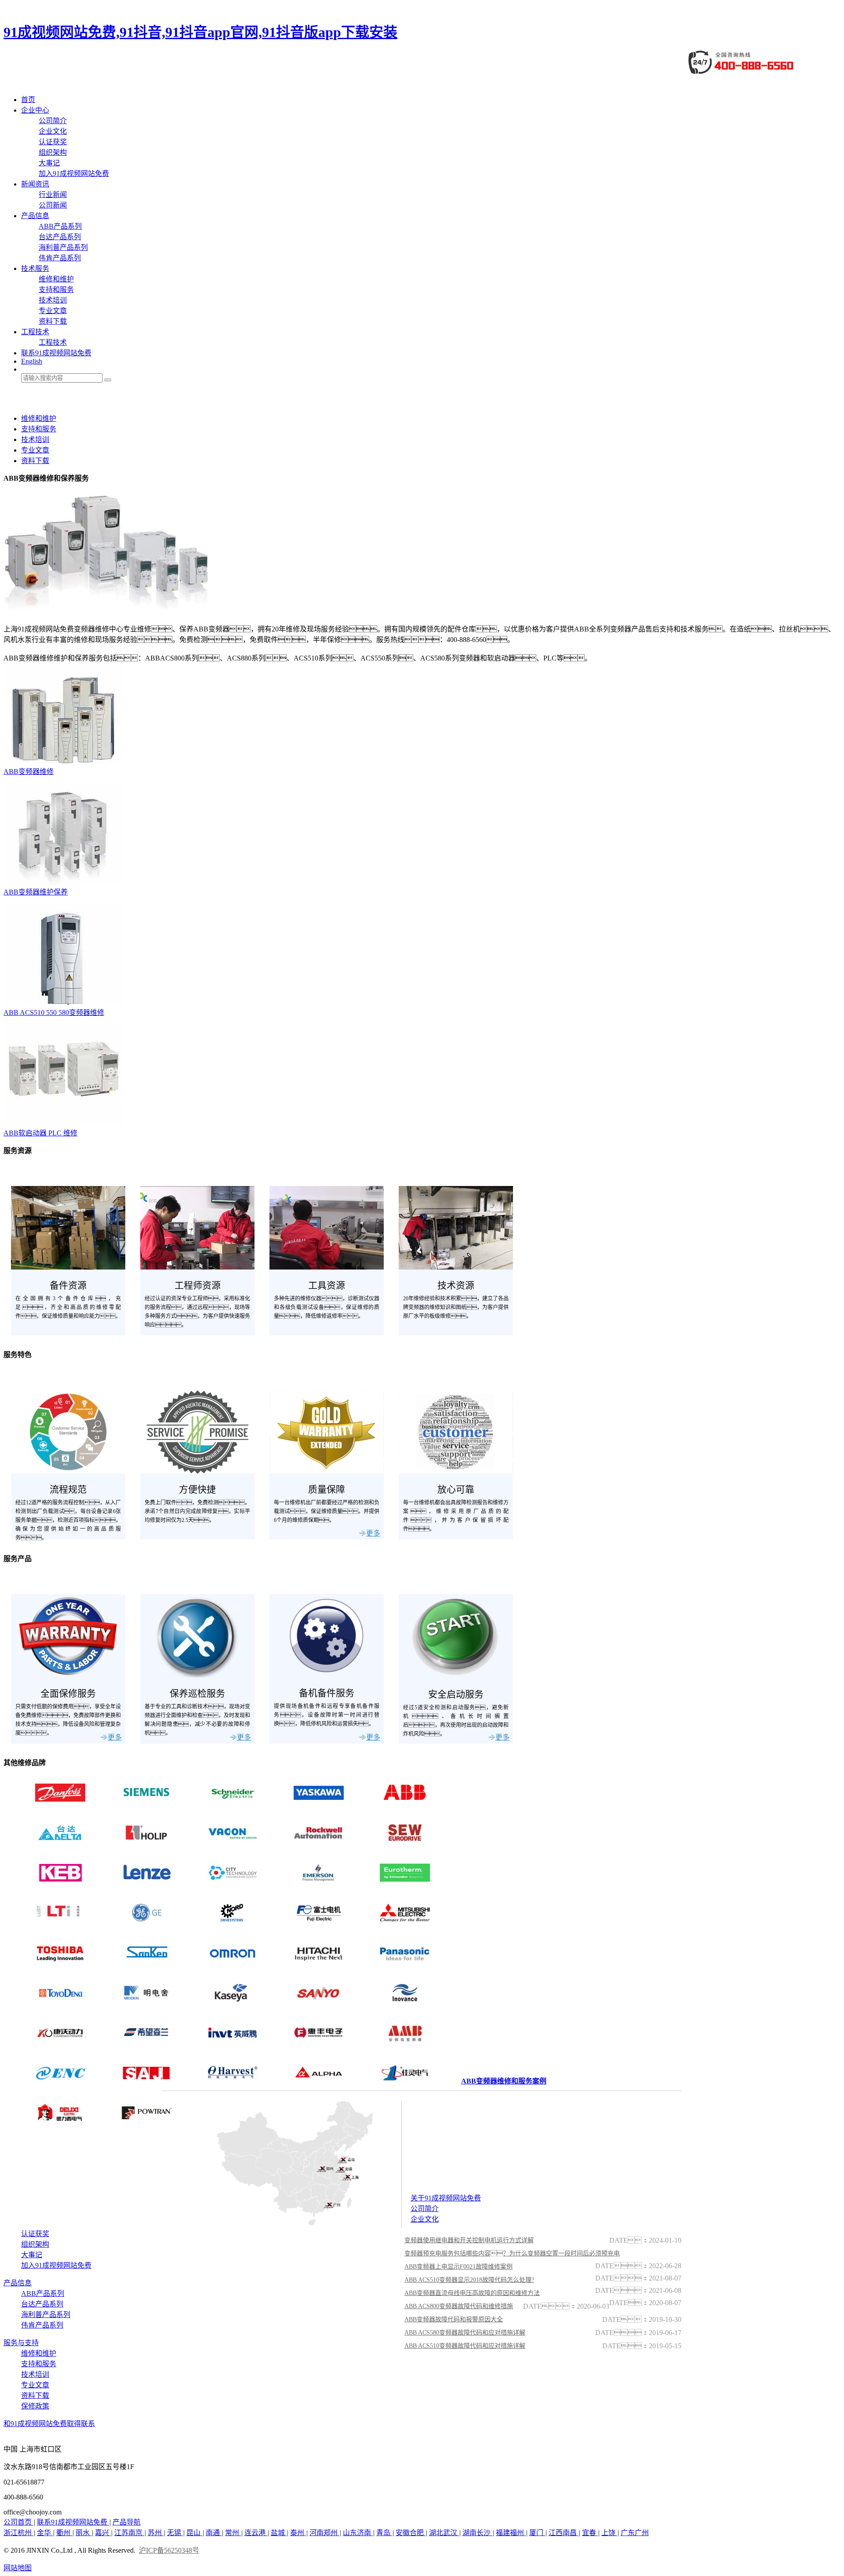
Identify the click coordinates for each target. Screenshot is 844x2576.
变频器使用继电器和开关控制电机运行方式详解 (469, 2240)
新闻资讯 (35, 184)
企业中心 (35, 110)
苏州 (156, 2533)
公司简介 (53, 121)
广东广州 (635, 2533)
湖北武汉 (444, 2533)
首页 (28, 100)
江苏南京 (129, 2533)
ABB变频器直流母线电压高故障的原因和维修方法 (472, 2293)
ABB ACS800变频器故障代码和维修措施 (459, 2306)
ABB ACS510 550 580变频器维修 (54, 1013)
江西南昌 (564, 2533)
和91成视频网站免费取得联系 (49, 2424)
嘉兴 (103, 2533)
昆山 (194, 2533)
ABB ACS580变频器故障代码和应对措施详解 (465, 2333)
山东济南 (358, 2533)
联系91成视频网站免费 (56, 353)
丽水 (84, 2533)
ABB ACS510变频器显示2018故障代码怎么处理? (469, 2280)
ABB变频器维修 (29, 772)
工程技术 (35, 332)
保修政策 (35, 2406)
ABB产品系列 (60, 226)
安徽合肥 (411, 2533)
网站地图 (18, 2568)
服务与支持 (21, 2343)
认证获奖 (53, 142)
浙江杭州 (18, 2533)
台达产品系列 (60, 237)
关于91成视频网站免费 (446, 2198)
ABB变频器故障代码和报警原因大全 (454, 2319)
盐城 (279, 2533)
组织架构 (53, 152)
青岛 (384, 2533)
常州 (233, 2533)
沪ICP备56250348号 (169, 2550)
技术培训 (53, 300)
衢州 (64, 2533)
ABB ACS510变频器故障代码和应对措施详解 (465, 2346)
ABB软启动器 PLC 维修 (40, 1133)
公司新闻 (53, 205)
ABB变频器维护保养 (36, 892)
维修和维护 (56, 279)
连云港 (256, 2533)
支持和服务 (56, 290)
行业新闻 (53, 195)
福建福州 (511, 2533)
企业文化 (53, 131)
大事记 (49, 163)
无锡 (175, 2533)
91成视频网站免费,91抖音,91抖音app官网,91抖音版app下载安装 (200, 32)
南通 (214, 2533)
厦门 (537, 2533)
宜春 (590, 2533)
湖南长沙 (477, 2533)
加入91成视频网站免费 (74, 173)
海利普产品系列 (63, 247)
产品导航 (127, 2522)
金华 (45, 2533)
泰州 (298, 2533)
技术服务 (35, 268)
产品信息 (35, 216)
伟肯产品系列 (60, 258)
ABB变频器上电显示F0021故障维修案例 (458, 2267)
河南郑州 (324, 2533)
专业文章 (53, 311)
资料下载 (53, 321)
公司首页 (18, 2522)
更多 (373, 1533)
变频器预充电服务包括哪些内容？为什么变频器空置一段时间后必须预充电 (512, 2253)
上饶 (609, 2533)
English (32, 361)
